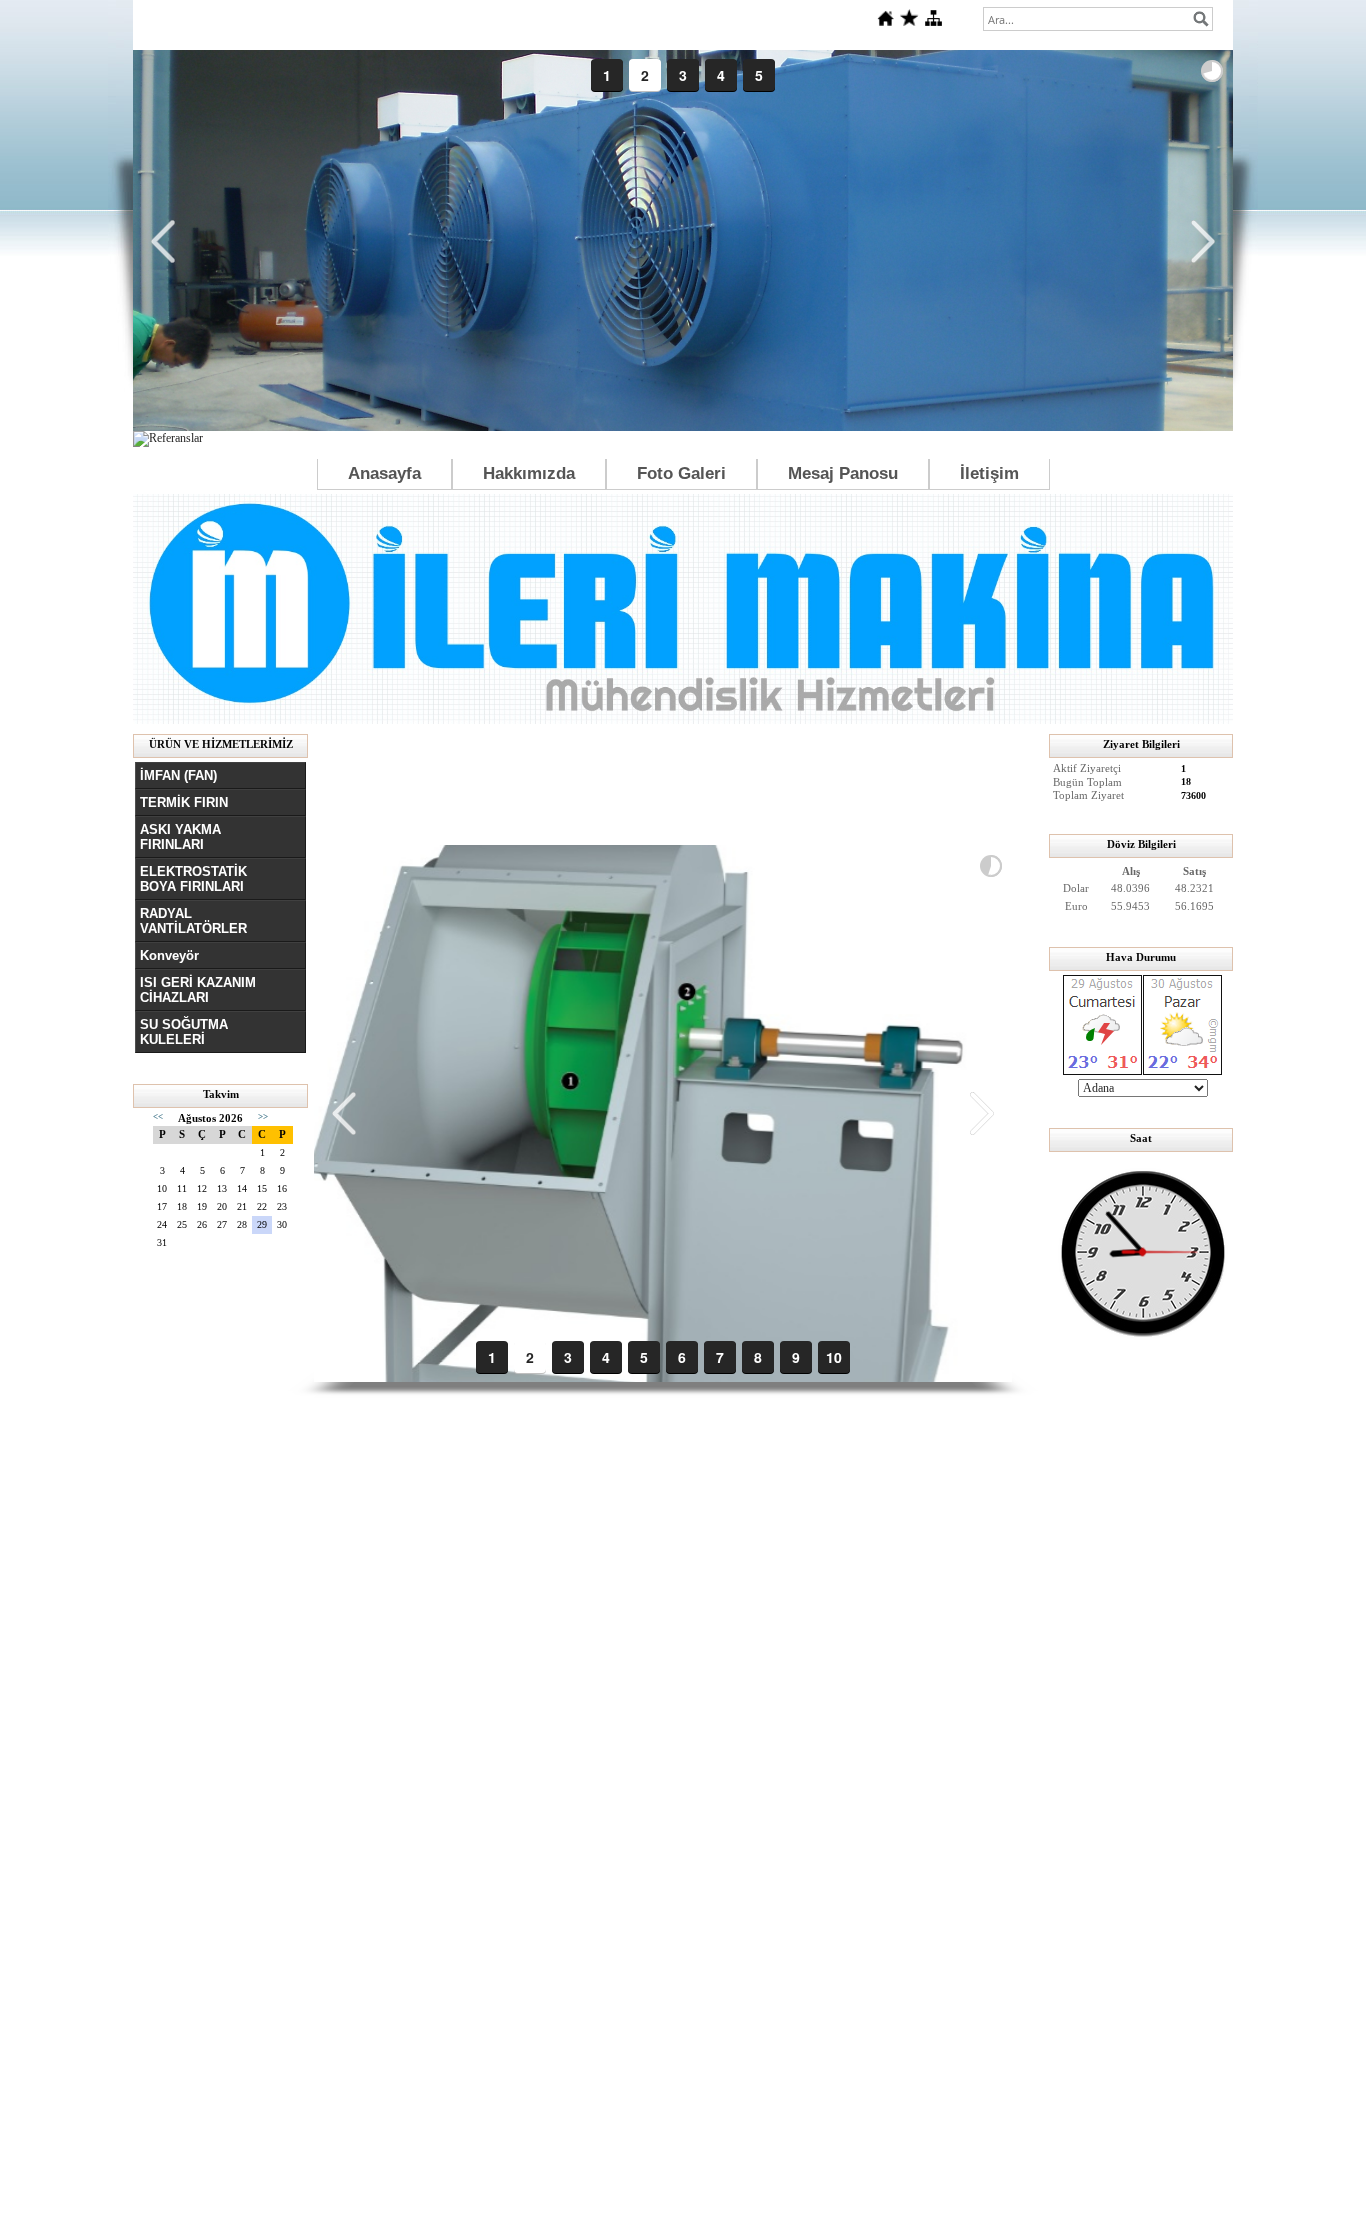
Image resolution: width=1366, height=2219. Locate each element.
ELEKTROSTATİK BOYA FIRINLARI (193, 879)
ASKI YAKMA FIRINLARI (180, 837)
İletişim (989, 473)
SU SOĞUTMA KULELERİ (184, 1032)
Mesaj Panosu (843, 473)
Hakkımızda (529, 473)
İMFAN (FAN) (178, 775)
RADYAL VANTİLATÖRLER (193, 921)
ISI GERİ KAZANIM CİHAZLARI (198, 990)
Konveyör (169, 955)
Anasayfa (384, 473)
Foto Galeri (681, 473)
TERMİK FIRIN (184, 802)
